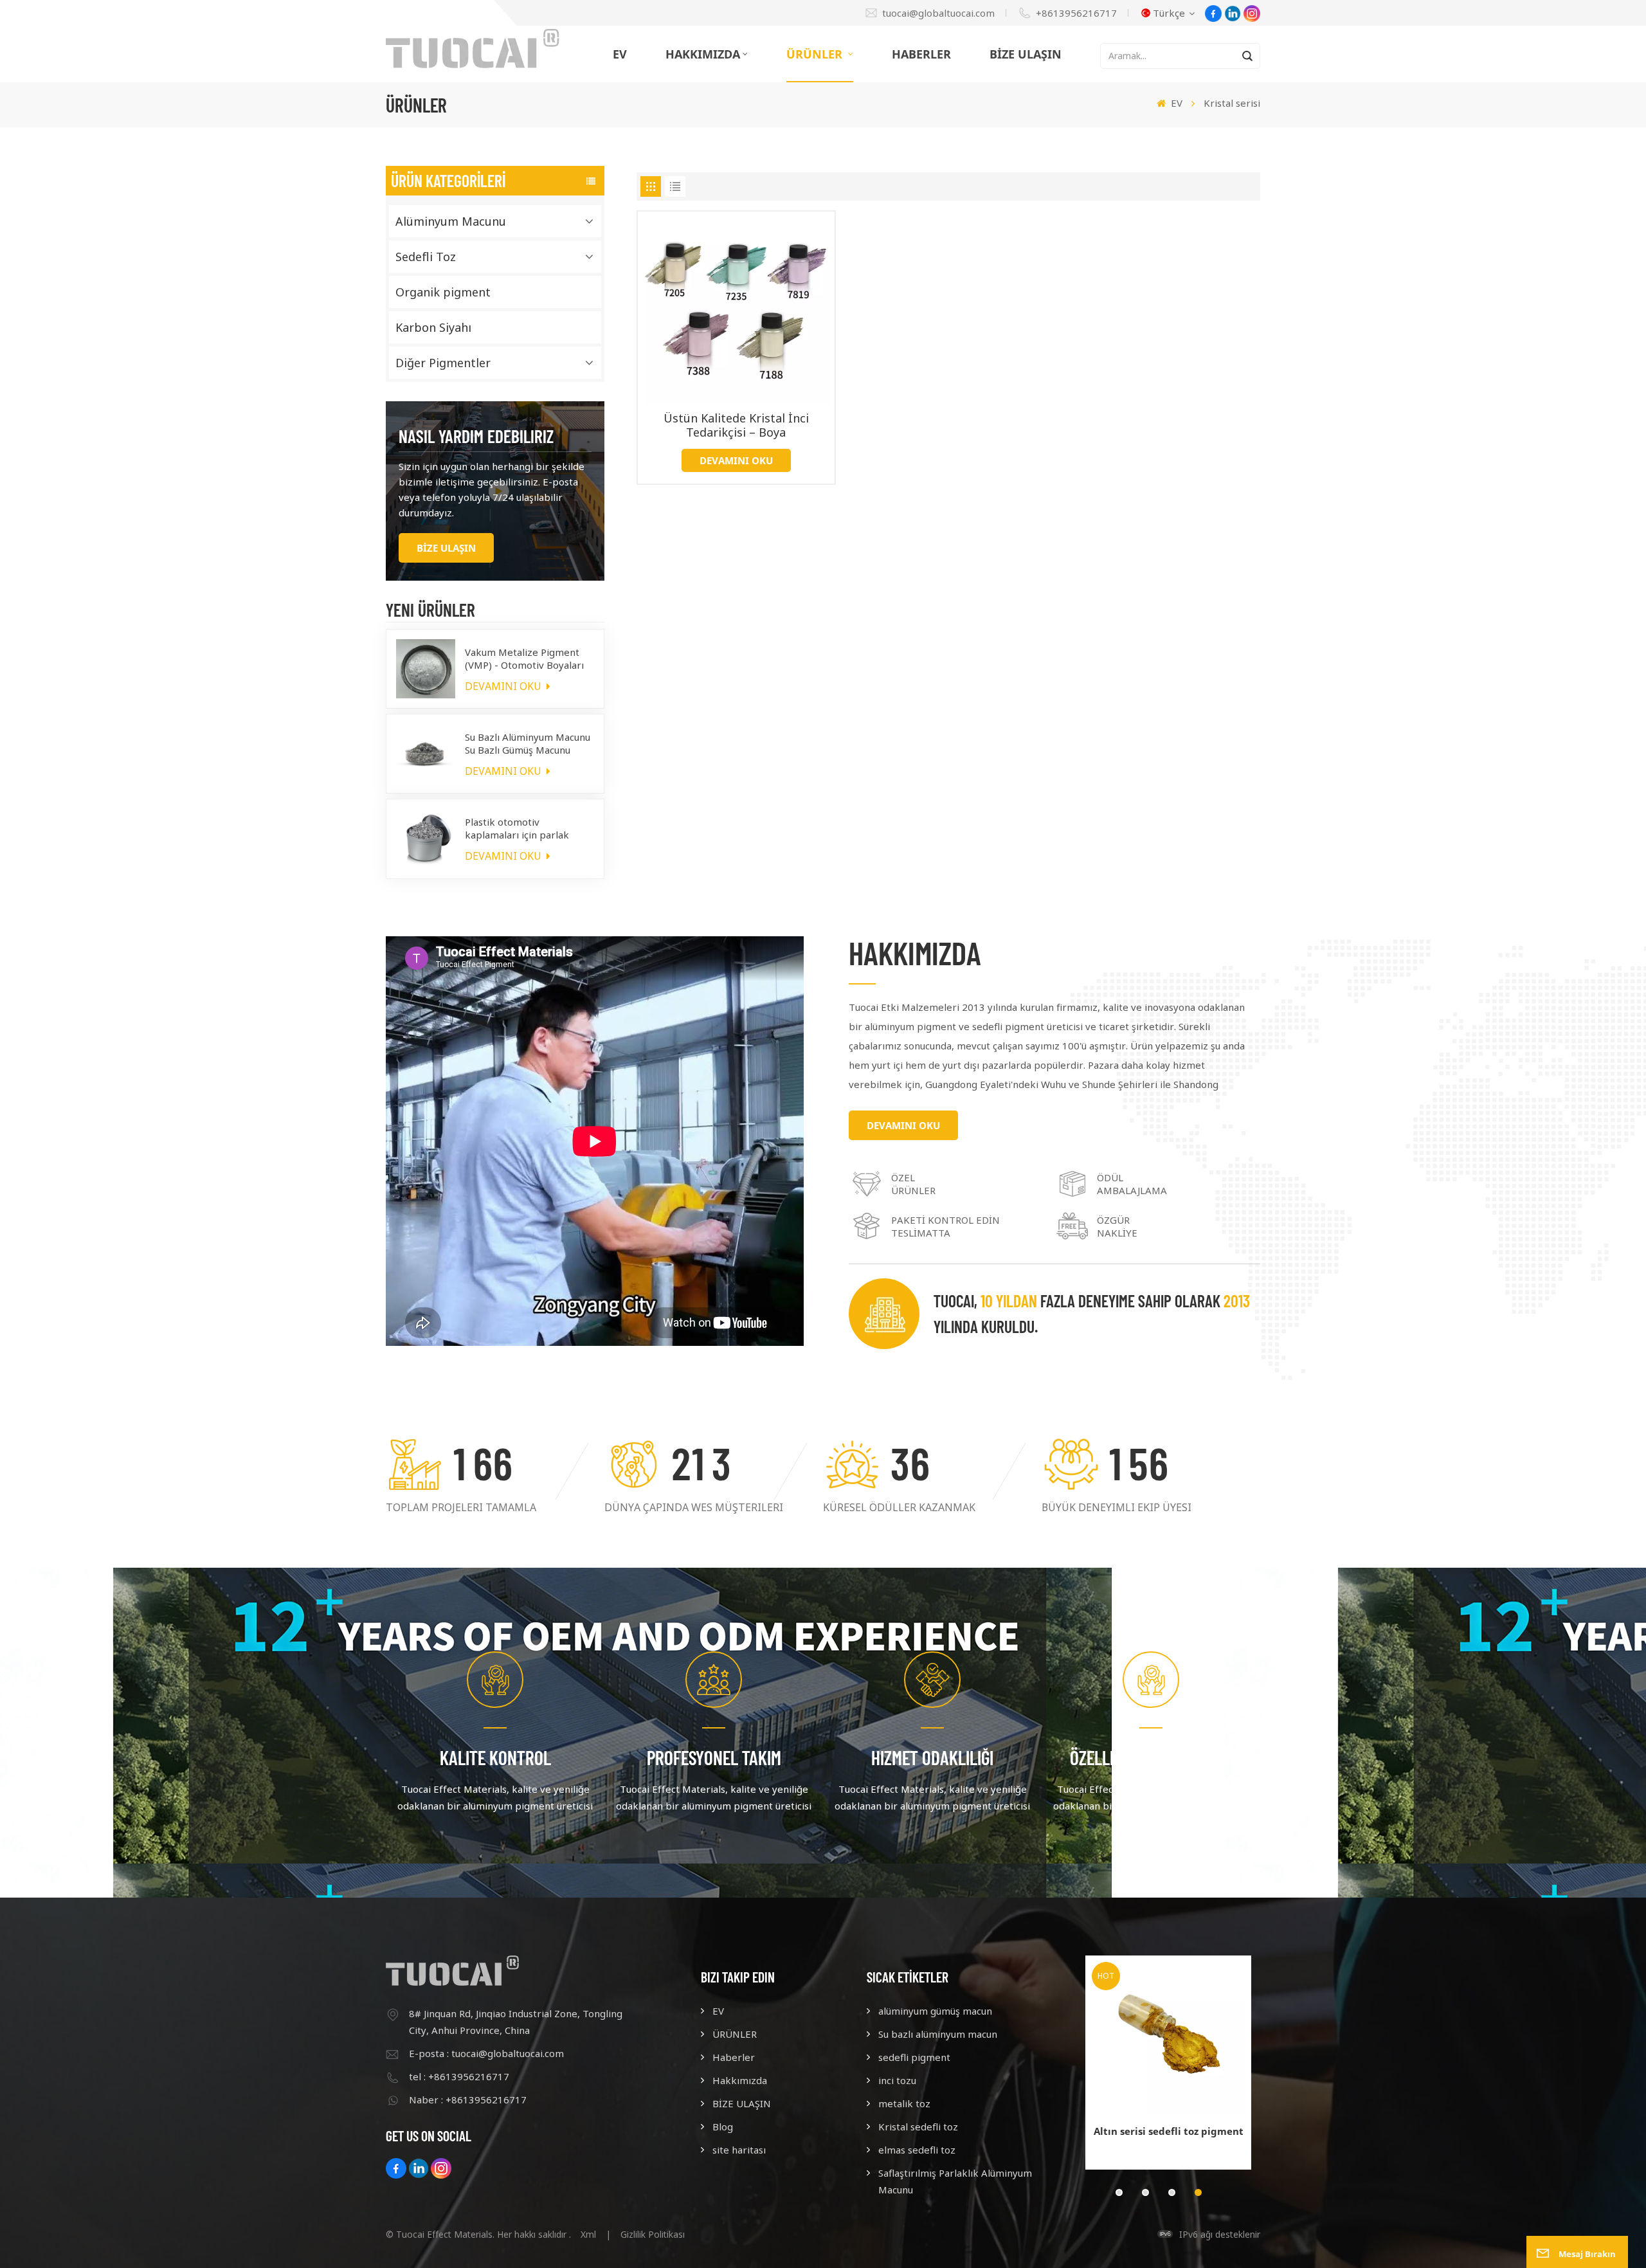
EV (620, 54)
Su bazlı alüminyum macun (938, 2034)
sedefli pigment (914, 2057)
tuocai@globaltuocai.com (938, 13)
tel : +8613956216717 (459, 2076)
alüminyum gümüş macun (935, 2011)
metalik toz (904, 2103)
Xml (588, 2234)
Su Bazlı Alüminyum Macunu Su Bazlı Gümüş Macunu (528, 743)
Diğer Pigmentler (443, 363)
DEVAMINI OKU (504, 686)
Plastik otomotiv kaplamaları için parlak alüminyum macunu (517, 828)
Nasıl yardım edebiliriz (476, 436)
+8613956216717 (1076, 13)
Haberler (921, 54)
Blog (723, 2127)
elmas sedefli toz (917, 2150)
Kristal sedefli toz (918, 2127)
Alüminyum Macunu (451, 221)
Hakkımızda (703, 54)
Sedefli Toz (426, 257)
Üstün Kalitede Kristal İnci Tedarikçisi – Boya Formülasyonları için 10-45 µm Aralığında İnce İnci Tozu (736, 425)
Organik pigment (443, 292)
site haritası (739, 2150)
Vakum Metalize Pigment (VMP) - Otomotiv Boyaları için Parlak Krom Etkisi (524, 658)
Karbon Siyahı (433, 327)
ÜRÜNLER (816, 54)
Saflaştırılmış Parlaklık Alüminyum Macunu (955, 2181)
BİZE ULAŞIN (1026, 54)
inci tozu (897, 2080)
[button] (1119, 2192)
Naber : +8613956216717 (468, 2100)
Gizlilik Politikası (653, 2234)
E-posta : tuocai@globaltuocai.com (486, 2053)
